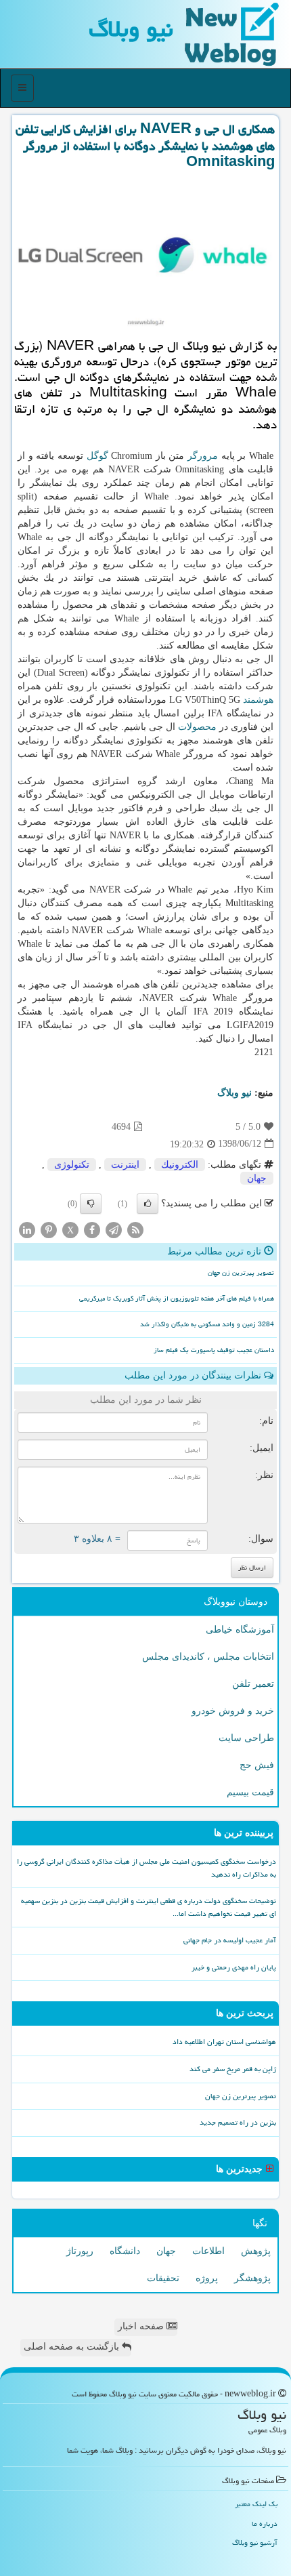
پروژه (207, 2278)
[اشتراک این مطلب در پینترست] (49, 1229)
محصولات (197, 727)
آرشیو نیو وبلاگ (255, 2542)
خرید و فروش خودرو (233, 1711)
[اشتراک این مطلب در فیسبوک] (92, 1229)
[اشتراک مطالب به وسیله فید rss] (135, 1229)
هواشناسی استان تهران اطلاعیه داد (224, 2042)
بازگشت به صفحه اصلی (73, 2347)
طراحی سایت (246, 1738)
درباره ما (265, 2523)
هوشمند (258, 700)
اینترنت (125, 1165)
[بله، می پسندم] (148, 1204)
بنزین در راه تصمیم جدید (238, 2122)
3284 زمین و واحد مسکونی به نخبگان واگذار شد (207, 1324)
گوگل (97, 456)
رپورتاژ (80, 2251)
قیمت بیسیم (250, 1792)
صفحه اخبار (142, 2326)
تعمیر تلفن (253, 1684)
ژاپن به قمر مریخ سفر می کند (233, 2069)
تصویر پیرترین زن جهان (241, 1273)
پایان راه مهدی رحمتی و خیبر (234, 1967)
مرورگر (203, 456)
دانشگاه (125, 2251)
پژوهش (256, 2251)
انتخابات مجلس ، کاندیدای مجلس (208, 1657)
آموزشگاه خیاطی (240, 1630)
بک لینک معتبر (256, 2504)
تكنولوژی (72, 1165)
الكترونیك (180, 1165)
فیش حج (257, 1765)
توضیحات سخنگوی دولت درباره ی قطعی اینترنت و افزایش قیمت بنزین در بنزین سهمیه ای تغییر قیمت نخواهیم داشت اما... (149, 1907)
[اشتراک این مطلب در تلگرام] (114, 1229)
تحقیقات (163, 2278)
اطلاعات (208, 2251)
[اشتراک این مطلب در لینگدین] (27, 1229)
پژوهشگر (252, 2278)
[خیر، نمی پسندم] (91, 1204)
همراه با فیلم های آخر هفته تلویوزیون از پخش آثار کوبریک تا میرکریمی (177, 1299)
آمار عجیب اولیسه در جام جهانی (230, 1940)
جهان (257, 1178)
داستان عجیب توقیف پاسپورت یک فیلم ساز (214, 1350)
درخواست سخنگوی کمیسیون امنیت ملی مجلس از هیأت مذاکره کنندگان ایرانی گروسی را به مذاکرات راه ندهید (147, 1868)
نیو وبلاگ (131, 29)
